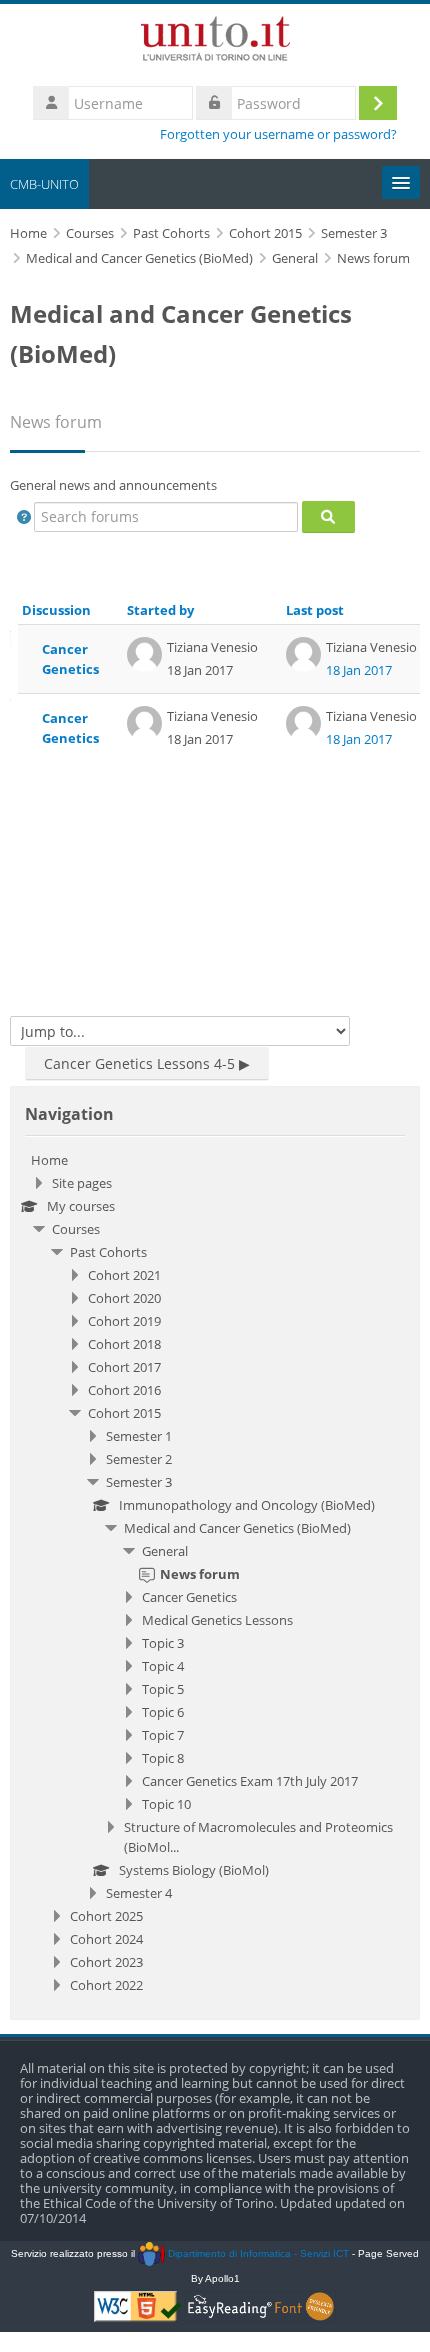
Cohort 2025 (106, 1916)
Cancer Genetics (70, 659)
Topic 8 (163, 1758)
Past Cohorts (108, 1252)
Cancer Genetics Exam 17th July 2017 (250, 1781)
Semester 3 (139, 1482)
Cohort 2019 (124, 1321)
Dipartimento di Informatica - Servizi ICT (256, 2253)
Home (49, 1160)
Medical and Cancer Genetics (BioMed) (237, 1528)
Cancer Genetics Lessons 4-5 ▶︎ (147, 1063)
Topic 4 (163, 1666)
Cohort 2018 (124, 1344)
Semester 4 (139, 1893)
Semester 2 (139, 1459)
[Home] (215, 42)
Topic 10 (166, 1804)
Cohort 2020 (124, 1298)
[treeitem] (215, 1572)
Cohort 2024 (106, 1939)
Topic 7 (163, 1735)
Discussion (56, 610)
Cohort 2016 (124, 1390)
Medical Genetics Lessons (217, 1620)
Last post (315, 610)
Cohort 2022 (106, 1985)
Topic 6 (163, 1712)
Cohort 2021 (124, 1275)
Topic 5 (163, 1689)
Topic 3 (163, 1643)
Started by (160, 610)
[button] (24, 517)
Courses (76, 1229)
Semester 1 (139, 1436)
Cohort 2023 (106, 1962)
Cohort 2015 (124, 1413)
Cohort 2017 (124, 1367)
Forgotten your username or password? (278, 134)
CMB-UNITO (44, 184)
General (165, 1551)
